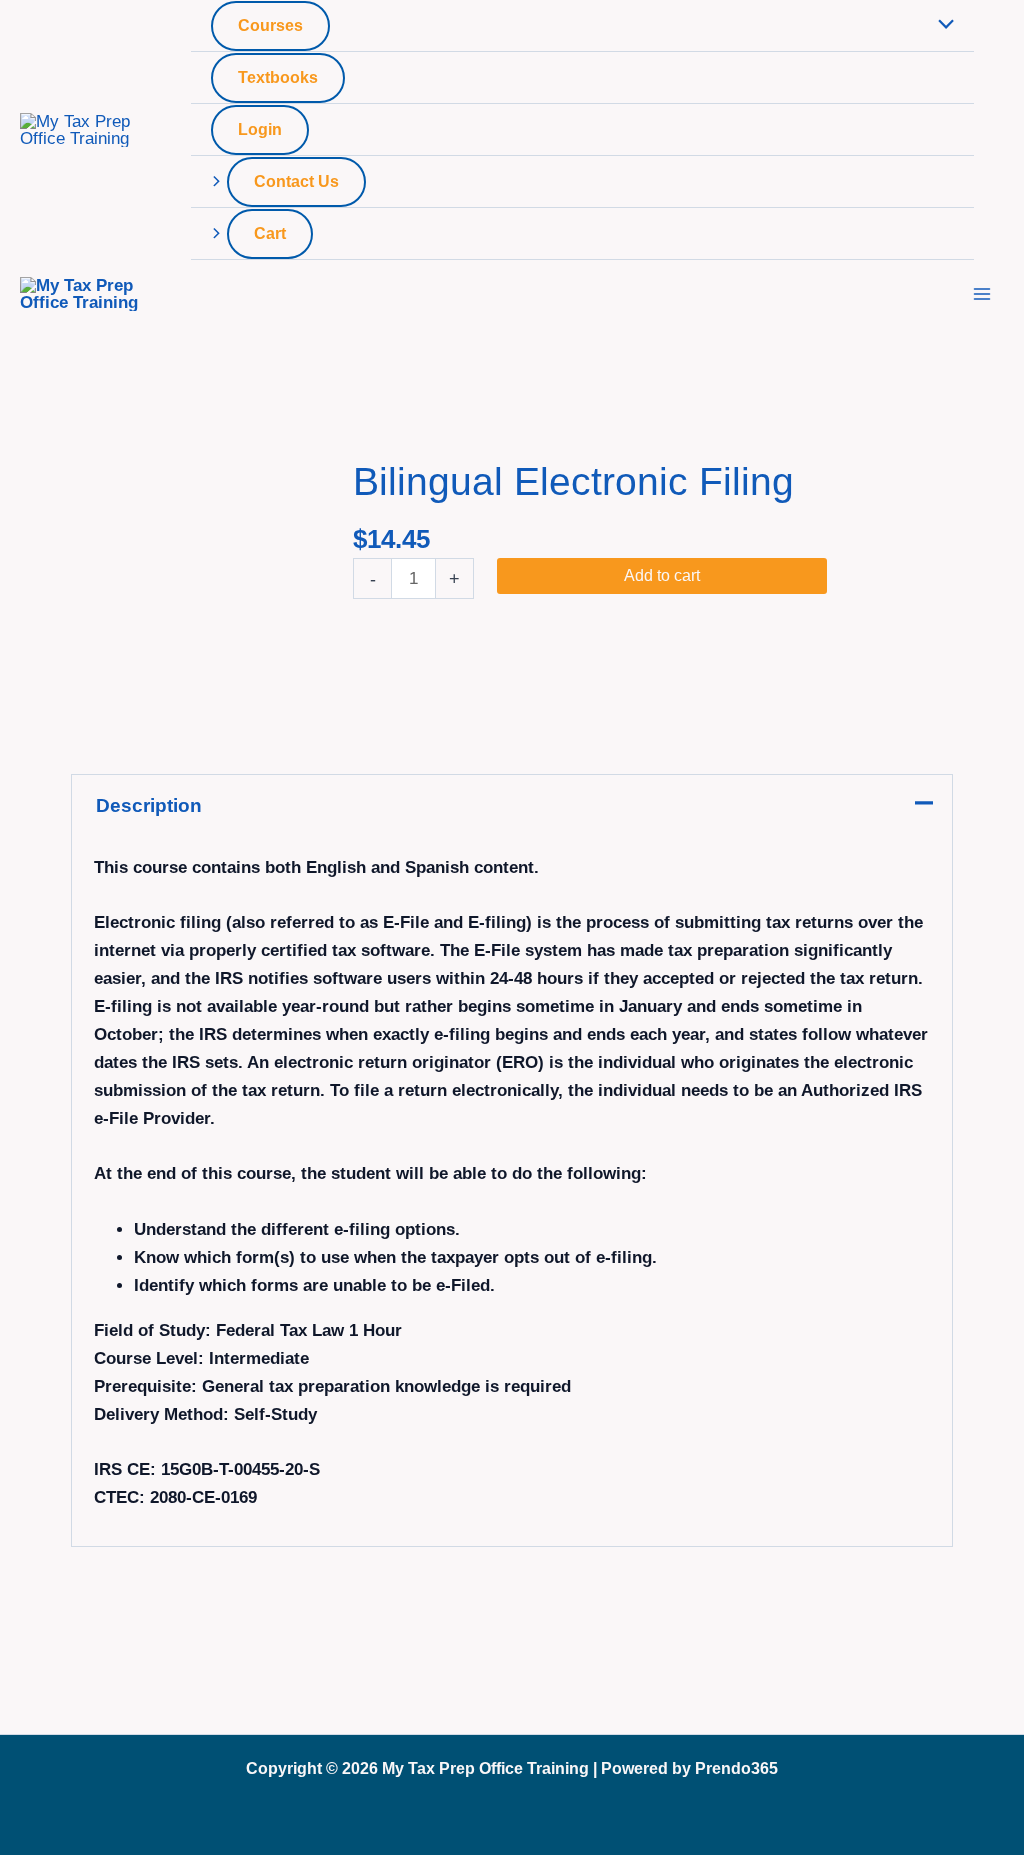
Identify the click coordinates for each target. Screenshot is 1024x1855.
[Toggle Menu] (940, 25)
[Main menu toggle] (982, 294)
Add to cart (662, 575)
